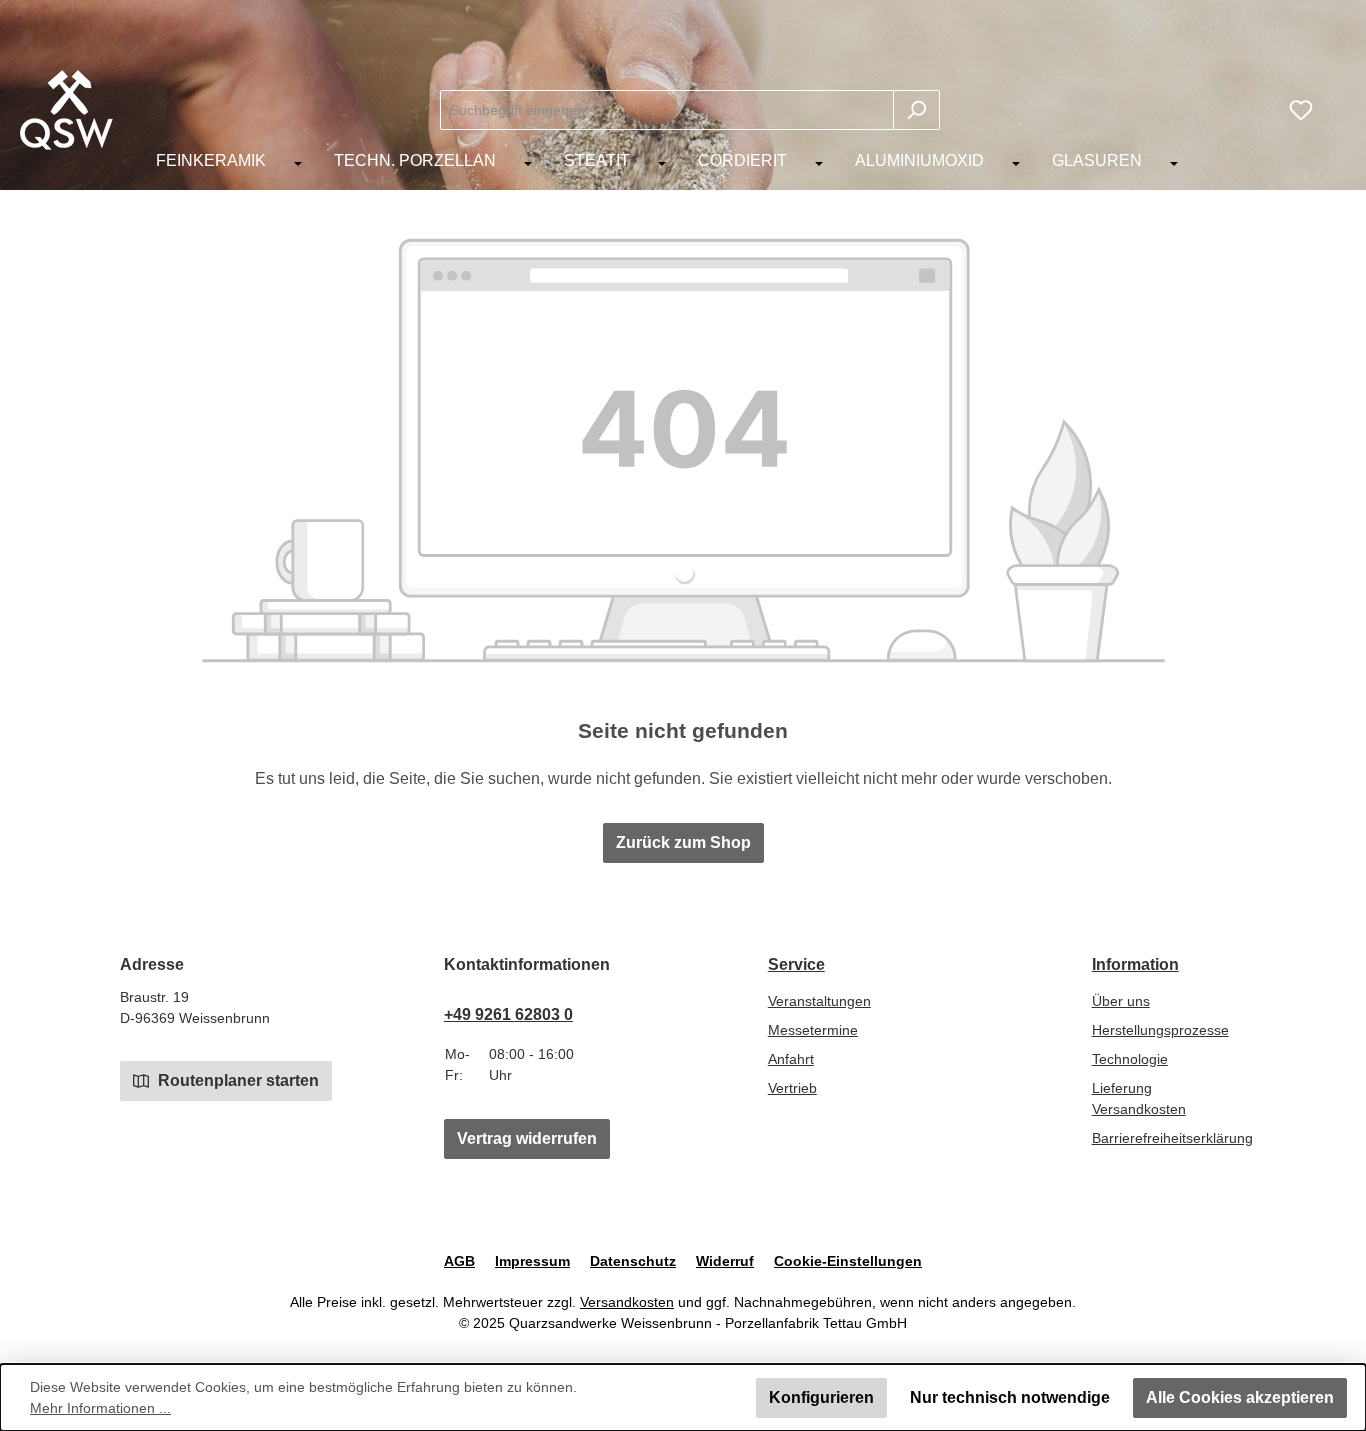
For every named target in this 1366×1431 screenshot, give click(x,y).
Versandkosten (627, 1302)
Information (1135, 964)
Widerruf (725, 1261)
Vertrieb (792, 1088)
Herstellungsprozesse (1160, 1030)
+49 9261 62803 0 (508, 1014)
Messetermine (813, 1030)
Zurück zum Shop (683, 842)
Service (796, 964)
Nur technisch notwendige (1010, 1397)
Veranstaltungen (819, 1001)
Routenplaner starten (236, 1080)
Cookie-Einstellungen (848, 1261)
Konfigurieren (821, 1397)
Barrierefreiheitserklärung (1172, 1138)
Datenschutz (633, 1261)
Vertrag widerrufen (527, 1138)
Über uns (1121, 1001)
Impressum (532, 1261)
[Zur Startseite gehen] (66, 110)
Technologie (1130, 1059)
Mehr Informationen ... (100, 1408)
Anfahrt (791, 1059)
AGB (459, 1261)
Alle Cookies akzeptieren (1240, 1397)
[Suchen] (916, 110)
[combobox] (667, 110)
